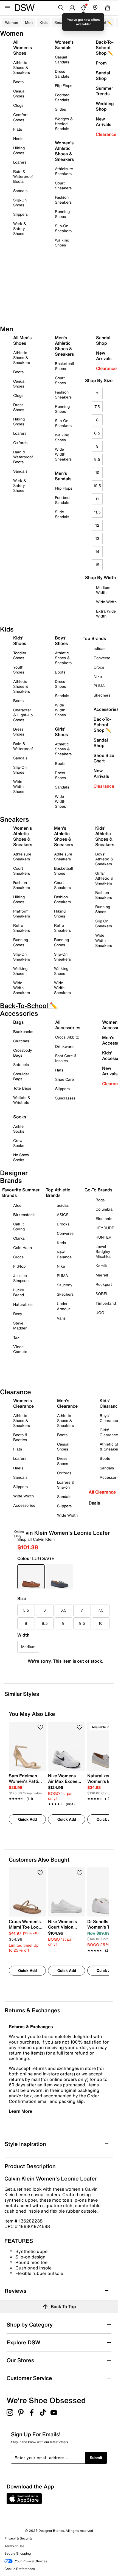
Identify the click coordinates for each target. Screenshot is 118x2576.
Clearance (106, 134)
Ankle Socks (19, 1129)
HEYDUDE (105, 1228)
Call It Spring (19, 1226)
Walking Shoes (62, 242)
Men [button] (29, 22)
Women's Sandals (64, 45)
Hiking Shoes (19, 150)
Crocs (18, 1257)
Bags (18, 1022)
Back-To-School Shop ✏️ (105, 47)
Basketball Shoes (64, 366)
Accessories (24, 1505)
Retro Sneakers (22, 928)
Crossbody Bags (23, 1053)
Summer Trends (104, 91)
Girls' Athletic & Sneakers (104, 878)
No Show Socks (21, 1157)
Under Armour (63, 1306)
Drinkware (64, 1046)
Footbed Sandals (62, 97)
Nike (61, 1266)
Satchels (21, 1064)
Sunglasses (65, 1098)
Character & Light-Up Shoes (23, 715)
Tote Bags (22, 1088)
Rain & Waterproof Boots (23, 176)
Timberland (106, 1303)
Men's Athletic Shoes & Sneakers (64, 346)
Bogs (100, 1200)
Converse (65, 1233)
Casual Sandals (62, 59)
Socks (20, 1117)
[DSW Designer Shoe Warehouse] (25, 7)
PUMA (62, 1276)
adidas (63, 1205)
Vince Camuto (20, 1349)
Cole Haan (23, 1248)
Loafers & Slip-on (66, 1485)
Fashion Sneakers (63, 200)
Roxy (18, 1314)
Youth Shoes (19, 670)
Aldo (17, 1205)
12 (97, 525)
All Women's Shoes (23, 47)
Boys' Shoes (61, 641)
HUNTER (103, 1237)
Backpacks (23, 1032)
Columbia (104, 1209)
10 (97, 472)
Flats (18, 129)
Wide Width (106, 602)
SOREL (102, 1294)
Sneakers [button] (63, 22)
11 (97, 499)
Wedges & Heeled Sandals (64, 124)
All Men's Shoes (22, 340)
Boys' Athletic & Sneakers (104, 859)
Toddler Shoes (20, 655)
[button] (40, 1727)
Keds (61, 1243)
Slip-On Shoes (20, 202)
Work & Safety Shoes (20, 228)
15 (97, 565)
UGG (100, 1313)
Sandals (20, 191)
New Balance (64, 1254)
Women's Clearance (23, 1403)
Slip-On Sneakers (63, 228)
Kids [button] (43, 22)
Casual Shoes (19, 93)
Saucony (65, 1285)
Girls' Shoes (61, 732)
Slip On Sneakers (104, 923)
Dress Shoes (19, 407)
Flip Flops (64, 85)
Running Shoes (62, 214)
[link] (26, 1784)
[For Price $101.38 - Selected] (31, 1577)
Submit (96, 2458)
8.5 (97, 433)
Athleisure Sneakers (64, 171)
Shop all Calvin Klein (36, 1539)
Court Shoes (60, 380)
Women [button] (12, 22)
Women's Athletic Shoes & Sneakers (64, 151)
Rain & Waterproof (23, 746)
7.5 (97, 407)
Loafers (20, 162)
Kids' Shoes (20, 641)
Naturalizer (23, 1304)
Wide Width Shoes (19, 786)
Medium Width (103, 590)
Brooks (63, 1224)
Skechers (65, 1294)
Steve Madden (20, 1325)
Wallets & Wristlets (22, 1100)
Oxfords (20, 443)
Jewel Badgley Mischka (103, 1251)
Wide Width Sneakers (63, 454)
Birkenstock (24, 1215)
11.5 (97, 512)
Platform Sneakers (22, 914)
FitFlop (19, 1266)
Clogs (18, 105)
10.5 (97, 486)
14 (97, 552)
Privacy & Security (18, 2538)
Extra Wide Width (106, 614)
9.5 (97, 459)
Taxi (17, 1337)
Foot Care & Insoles (66, 1058)
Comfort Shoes (20, 117)
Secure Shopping (18, 2553)
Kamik (101, 1266)
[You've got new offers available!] (83, 8)
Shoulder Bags (21, 1076)
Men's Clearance (67, 1403)
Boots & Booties (20, 1437)
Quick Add (27, 1819)
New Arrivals (103, 122)
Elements (104, 1218)
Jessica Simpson (21, 1278)
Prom (101, 63)
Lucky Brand (19, 1292)
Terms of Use (14, 2546)
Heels (18, 138)
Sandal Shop (103, 75)
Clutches (21, 1041)
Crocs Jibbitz (67, 1037)
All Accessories (68, 1025)
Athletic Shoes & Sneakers (22, 67)
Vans (61, 1318)
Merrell (102, 1275)
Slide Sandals (62, 514)
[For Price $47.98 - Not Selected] (60, 1577)
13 (97, 538)
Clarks (19, 1238)
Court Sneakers (63, 185)
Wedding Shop (105, 106)
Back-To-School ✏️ (95, 22)
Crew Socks (19, 1143)
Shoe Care (64, 1079)
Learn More (20, 2111)
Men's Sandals (63, 476)
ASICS (63, 1215)
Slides (60, 109)
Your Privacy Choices (31, 2561)
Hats (59, 1070)
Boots (18, 82)
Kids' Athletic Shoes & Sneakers (105, 836)
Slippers (20, 214)
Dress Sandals (62, 74)
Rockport (104, 1284)
